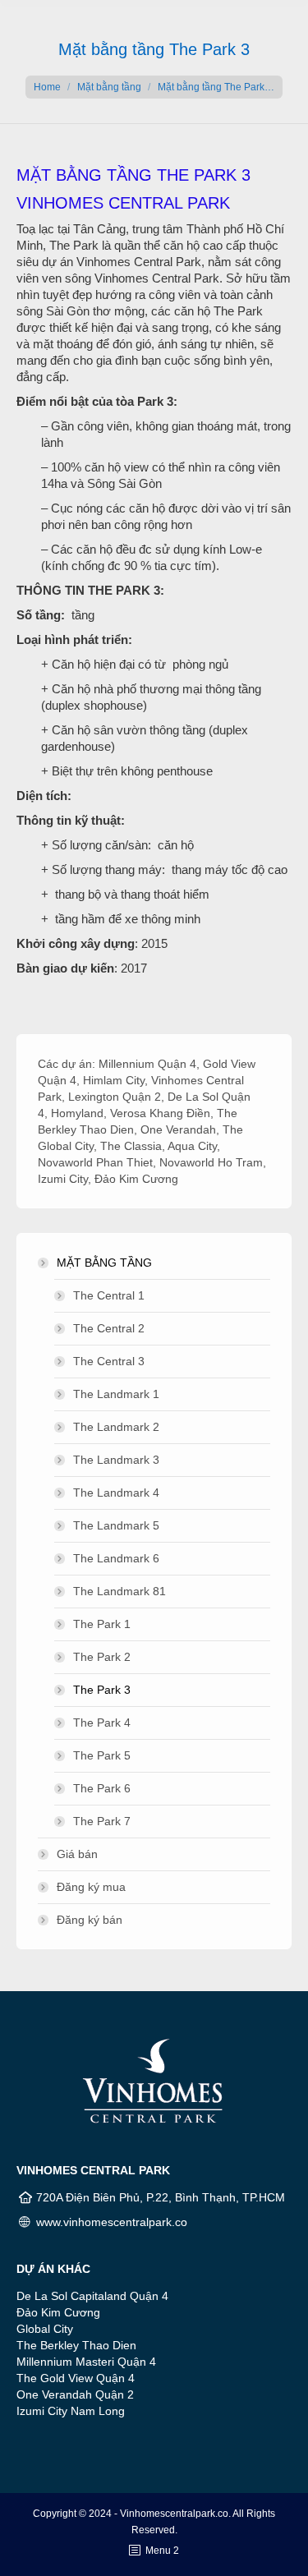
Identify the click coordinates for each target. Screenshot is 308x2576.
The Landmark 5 (116, 1525)
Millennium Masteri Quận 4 (86, 2362)
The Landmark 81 (120, 1591)
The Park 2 (102, 1657)
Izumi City (63, 1179)
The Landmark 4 (116, 1493)
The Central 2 (109, 1328)
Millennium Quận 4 (147, 1064)
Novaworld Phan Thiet (95, 1162)
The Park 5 (102, 1755)
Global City (45, 2329)
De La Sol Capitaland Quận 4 (92, 2296)
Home (47, 87)
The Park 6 (102, 1788)
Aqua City (192, 1146)
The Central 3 (109, 1361)
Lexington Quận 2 (115, 1097)
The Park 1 (102, 1624)
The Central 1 (109, 1295)
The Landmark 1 (116, 1394)
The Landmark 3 (116, 1460)
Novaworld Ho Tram (211, 1162)
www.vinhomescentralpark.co (112, 2222)
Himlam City (114, 1080)
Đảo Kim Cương (136, 1179)
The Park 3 (102, 1690)
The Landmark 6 (116, 1558)
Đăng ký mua (91, 1887)
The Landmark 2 (116, 1427)
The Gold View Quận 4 (76, 2378)
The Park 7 (102, 1821)
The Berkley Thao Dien (76, 2345)
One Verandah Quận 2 (75, 2394)
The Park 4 (102, 1723)
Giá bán (77, 1854)
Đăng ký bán (90, 1920)
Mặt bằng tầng (109, 87)
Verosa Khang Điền (160, 1113)
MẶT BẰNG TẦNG (104, 1263)
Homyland (77, 1113)
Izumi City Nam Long (71, 2411)
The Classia (131, 1146)
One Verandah (178, 1129)
